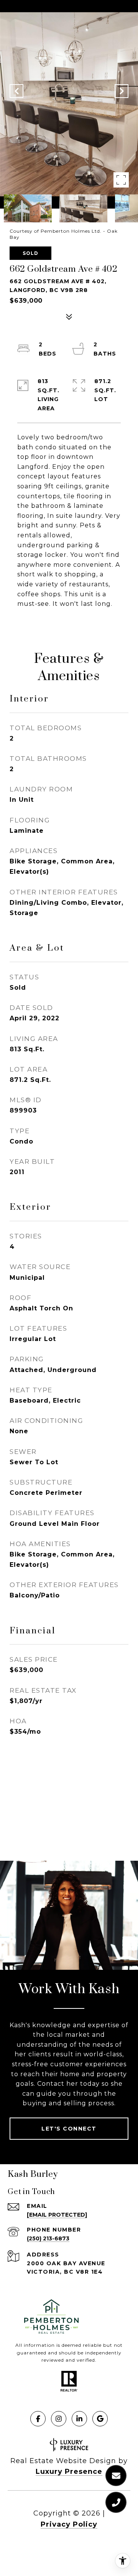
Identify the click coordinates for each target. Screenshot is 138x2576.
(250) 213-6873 (48, 2238)
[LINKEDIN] (79, 2419)
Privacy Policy (69, 2524)
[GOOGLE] (100, 2419)
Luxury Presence (69, 2472)
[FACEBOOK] (38, 2419)
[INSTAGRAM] (59, 2419)
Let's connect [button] (69, 2129)
